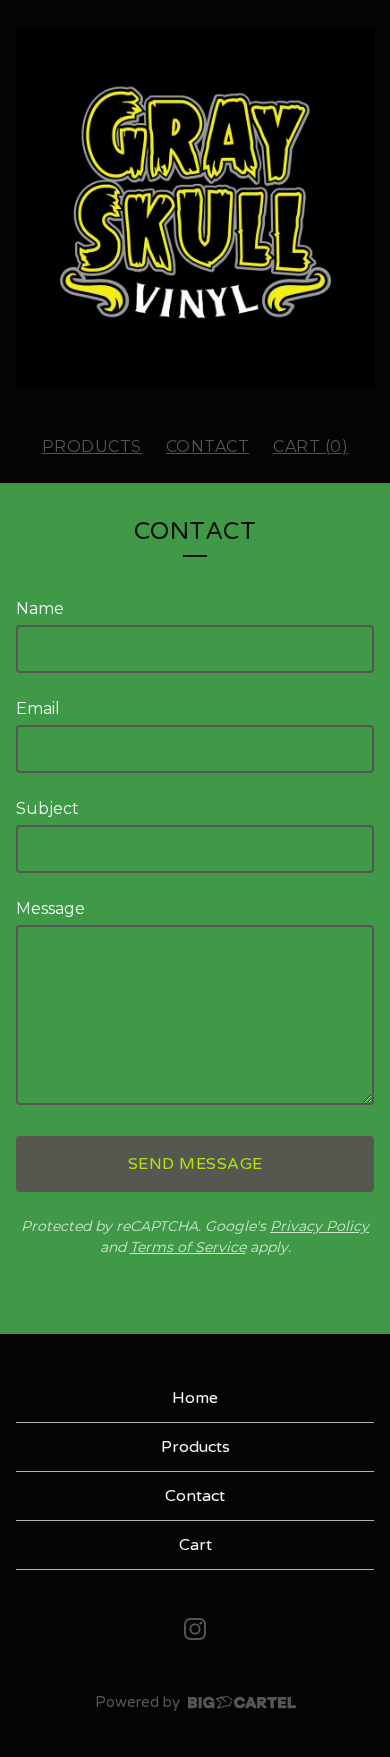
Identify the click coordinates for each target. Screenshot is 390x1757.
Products (92, 446)
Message (50, 908)
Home (195, 1398)
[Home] (195, 209)
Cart (195, 1545)
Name (40, 608)
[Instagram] (195, 1629)
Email (38, 708)
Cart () (310, 446)
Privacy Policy (319, 1226)
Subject (47, 808)
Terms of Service (188, 1247)
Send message (195, 1164)
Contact (208, 446)
